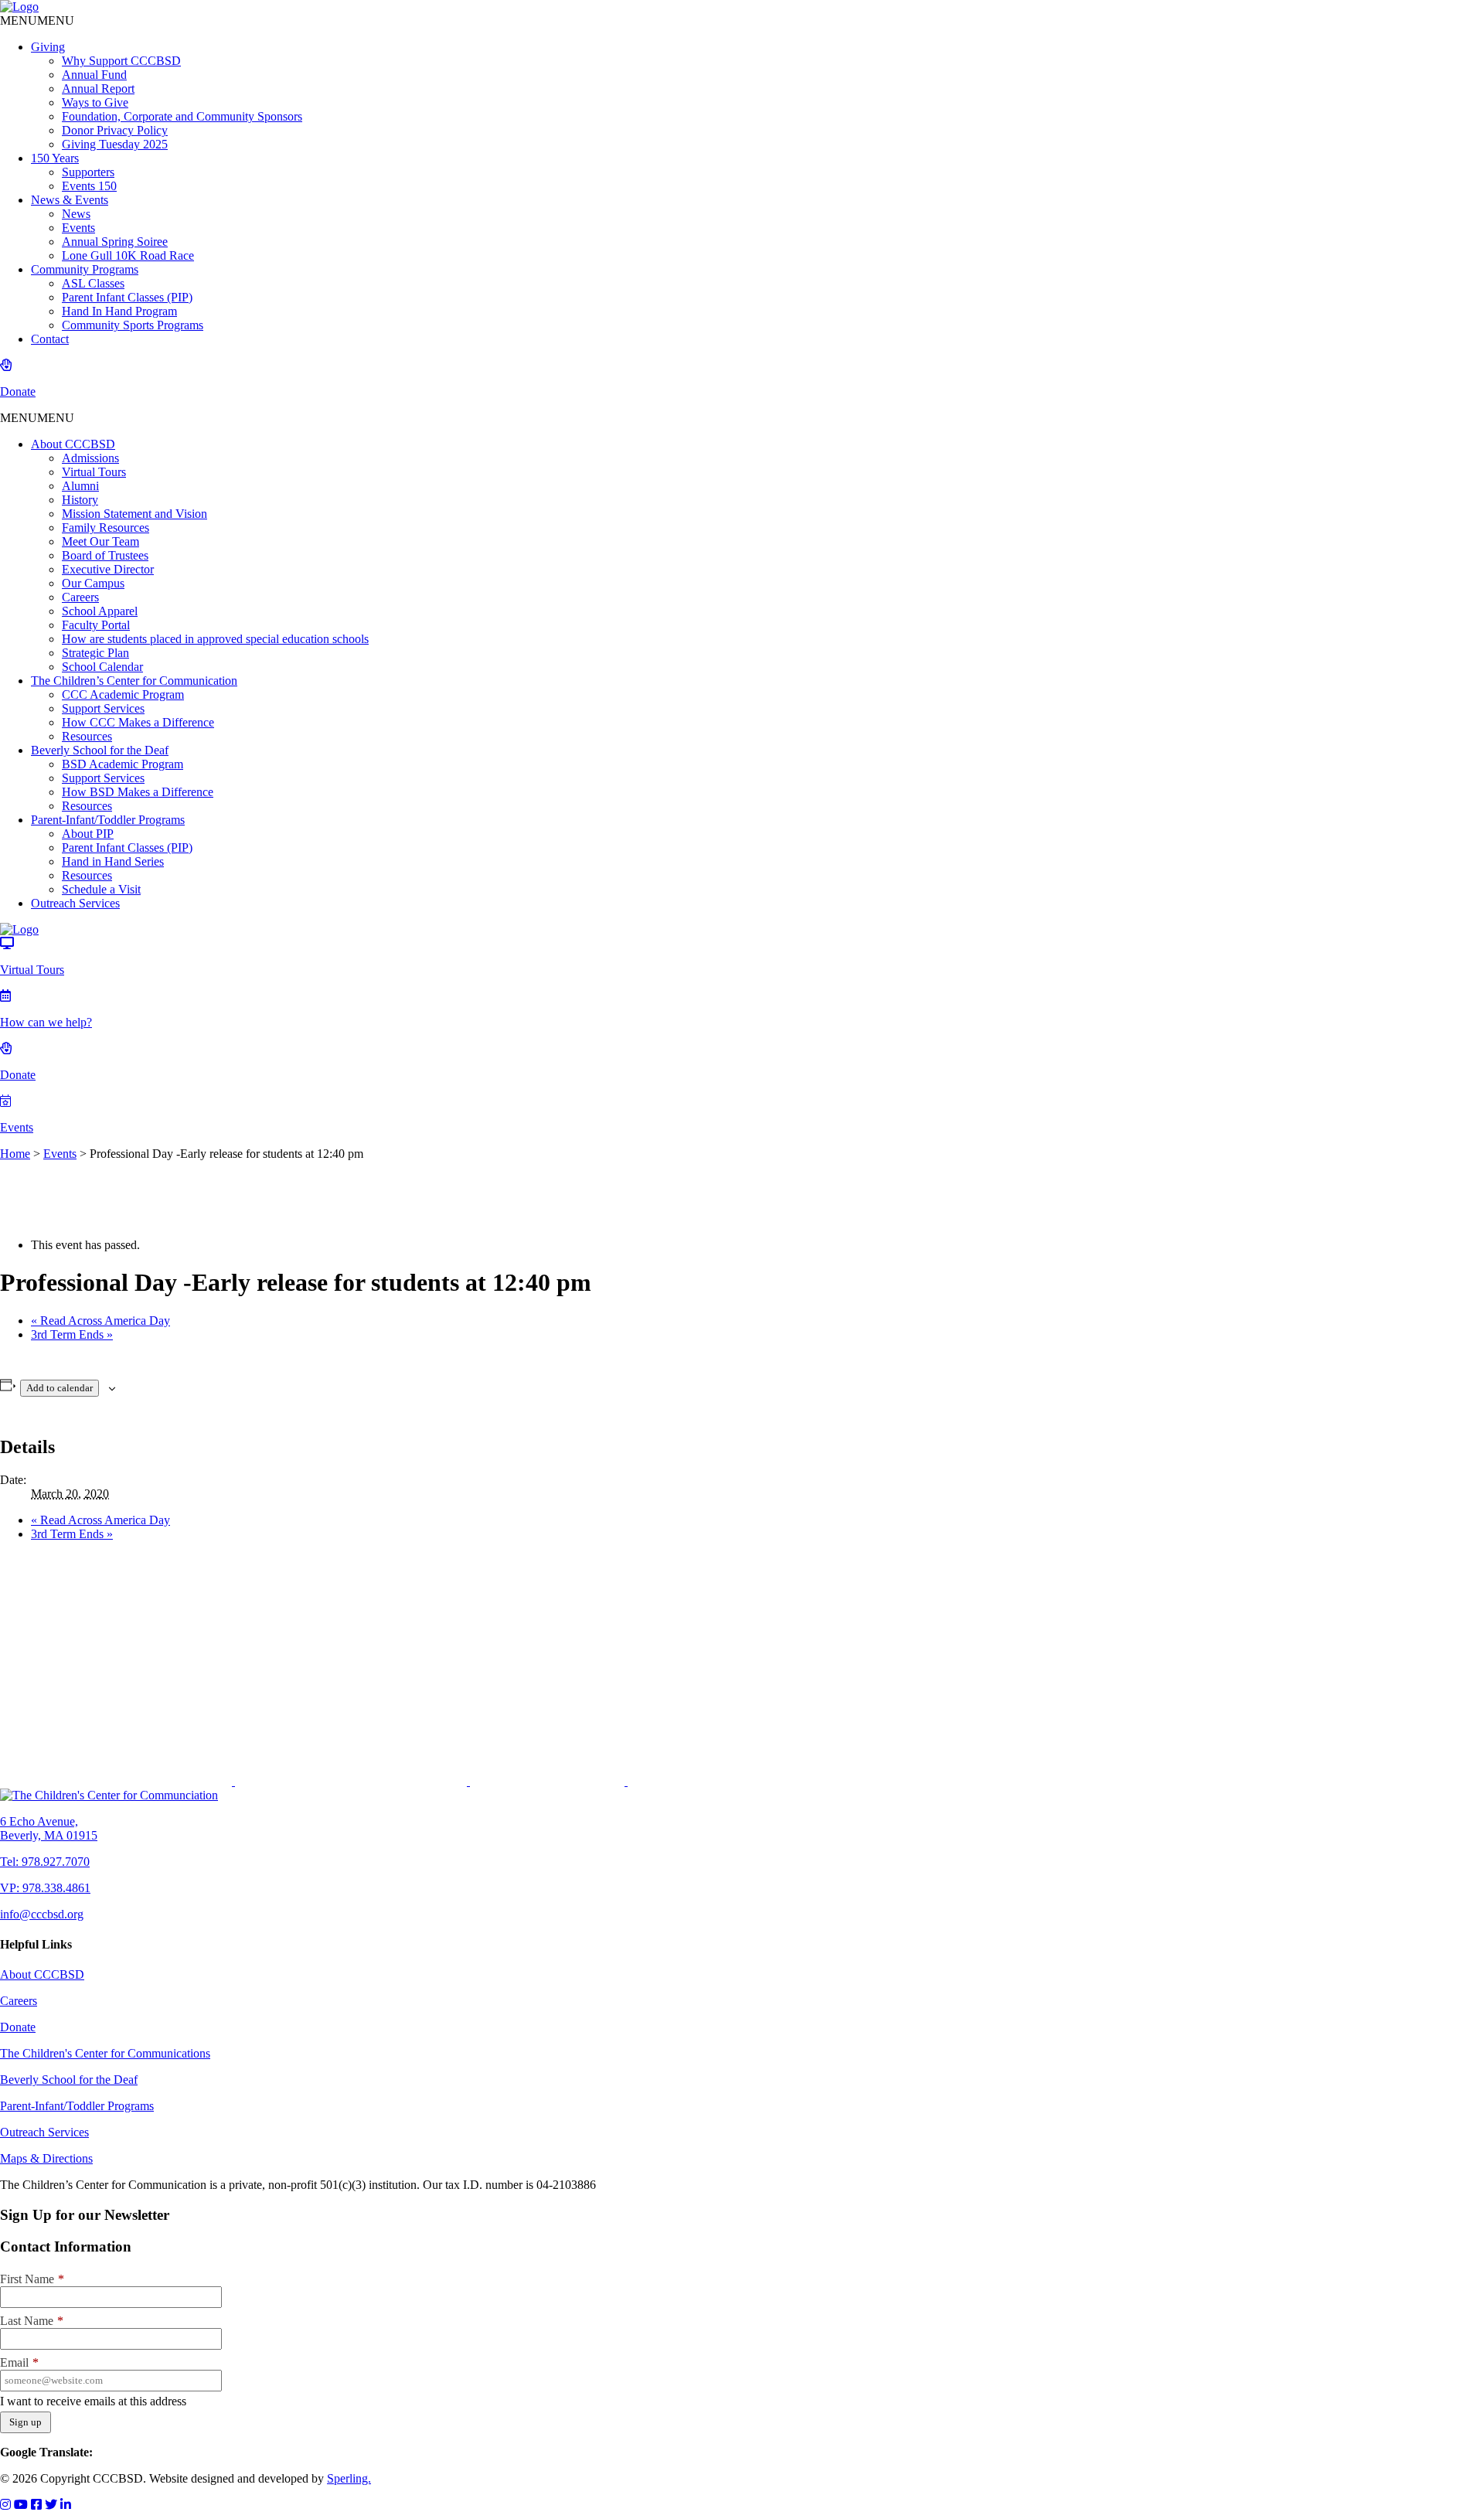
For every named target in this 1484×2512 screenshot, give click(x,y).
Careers (80, 597)
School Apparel (100, 611)
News (76, 214)
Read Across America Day (100, 1321)
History (80, 500)
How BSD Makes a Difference (138, 792)
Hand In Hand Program (119, 311)
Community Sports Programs (133, 325)
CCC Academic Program (123, 694)
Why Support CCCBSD (121, 61)
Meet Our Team (100, 541)
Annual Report (98, 88)
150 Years (55, 158)
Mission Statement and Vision (134, 514)
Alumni (80, 486)
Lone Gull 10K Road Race (128, 255)
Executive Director (108, 569)
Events (78, 228)
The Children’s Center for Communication (134, 681)
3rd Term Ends (72, 1334)
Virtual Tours (94, 472)
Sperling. (349, 2478)
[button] (37, 20)
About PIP (88, 834)
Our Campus (93, 583)
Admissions (90, 458)
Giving (48, 47)
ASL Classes (93, 283)
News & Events (70, 200)
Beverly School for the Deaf (100, 750)
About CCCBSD (73, 444)
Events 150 (89, 186)
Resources (87, 736)
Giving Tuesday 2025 (115, 144)
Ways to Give (95, 102)
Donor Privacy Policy (115, 130)
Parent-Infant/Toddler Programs (108, 820)
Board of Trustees (105, 555)
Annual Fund (94, 75)
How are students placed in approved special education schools (215, 639)
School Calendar (102, 667)
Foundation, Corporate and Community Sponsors (182, 116)
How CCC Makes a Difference (138, 722)
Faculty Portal (96, 625)
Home (15, 1154)
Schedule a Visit (101, 889)
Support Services (103, 708)
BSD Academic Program (123, 764)
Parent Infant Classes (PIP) (127, 297)
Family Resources (106, 528)
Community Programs (85, 269)
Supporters (88, 172)
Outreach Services (75, 903)
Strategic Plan (95, 653)
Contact (50, 339)
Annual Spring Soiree (115, 242)
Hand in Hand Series (113, 861)
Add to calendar (60, 1388)
